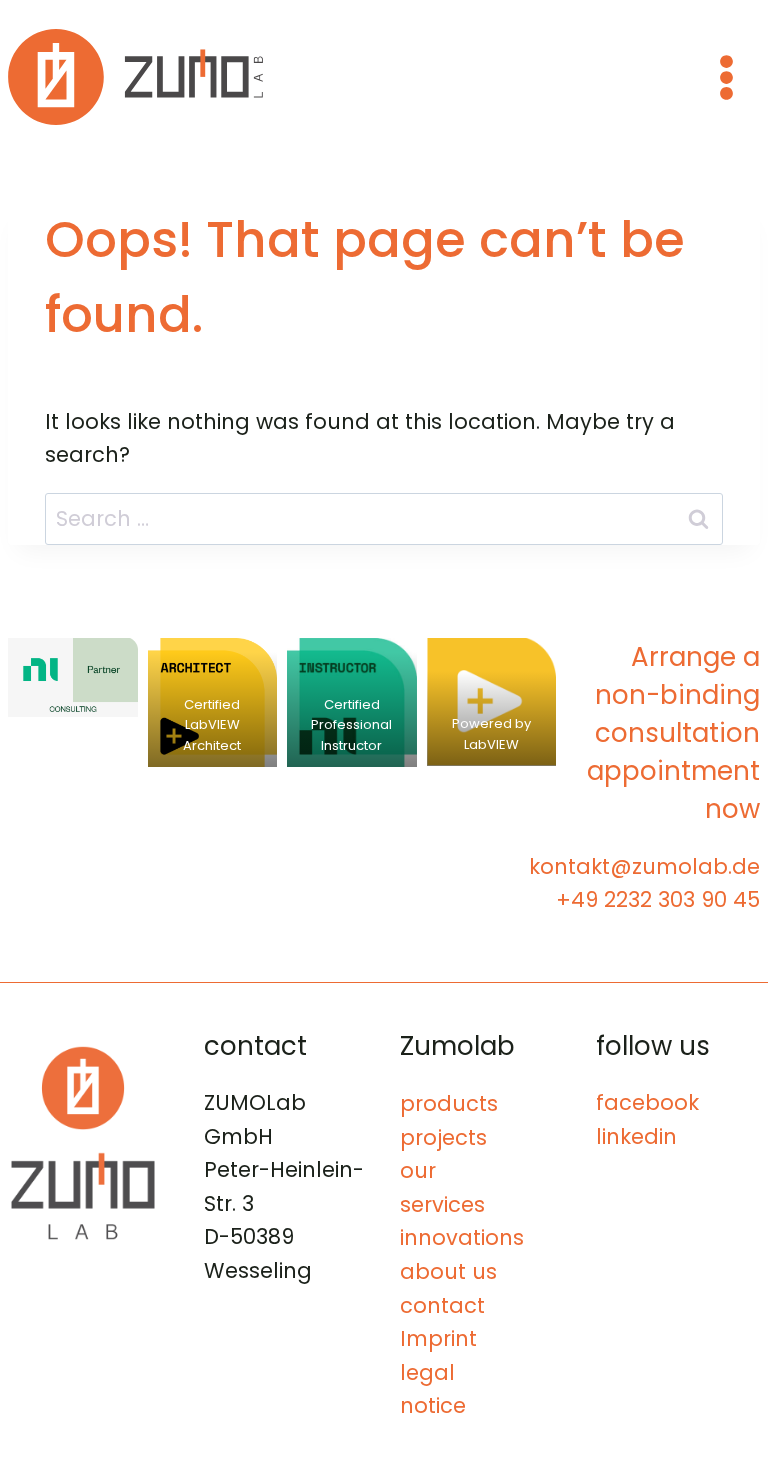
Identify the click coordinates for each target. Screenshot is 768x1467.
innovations (462, 1237)
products (449, 1103)
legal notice (433, 1389)
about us (448, 1271)
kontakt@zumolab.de (644, 866)
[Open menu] (726, 77)
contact (442, 1305)
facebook (647, 1102)
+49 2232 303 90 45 (658, 899)
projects (443, 1137)
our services (442, 1187)
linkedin (636, 1136)
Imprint (438, 1338)
